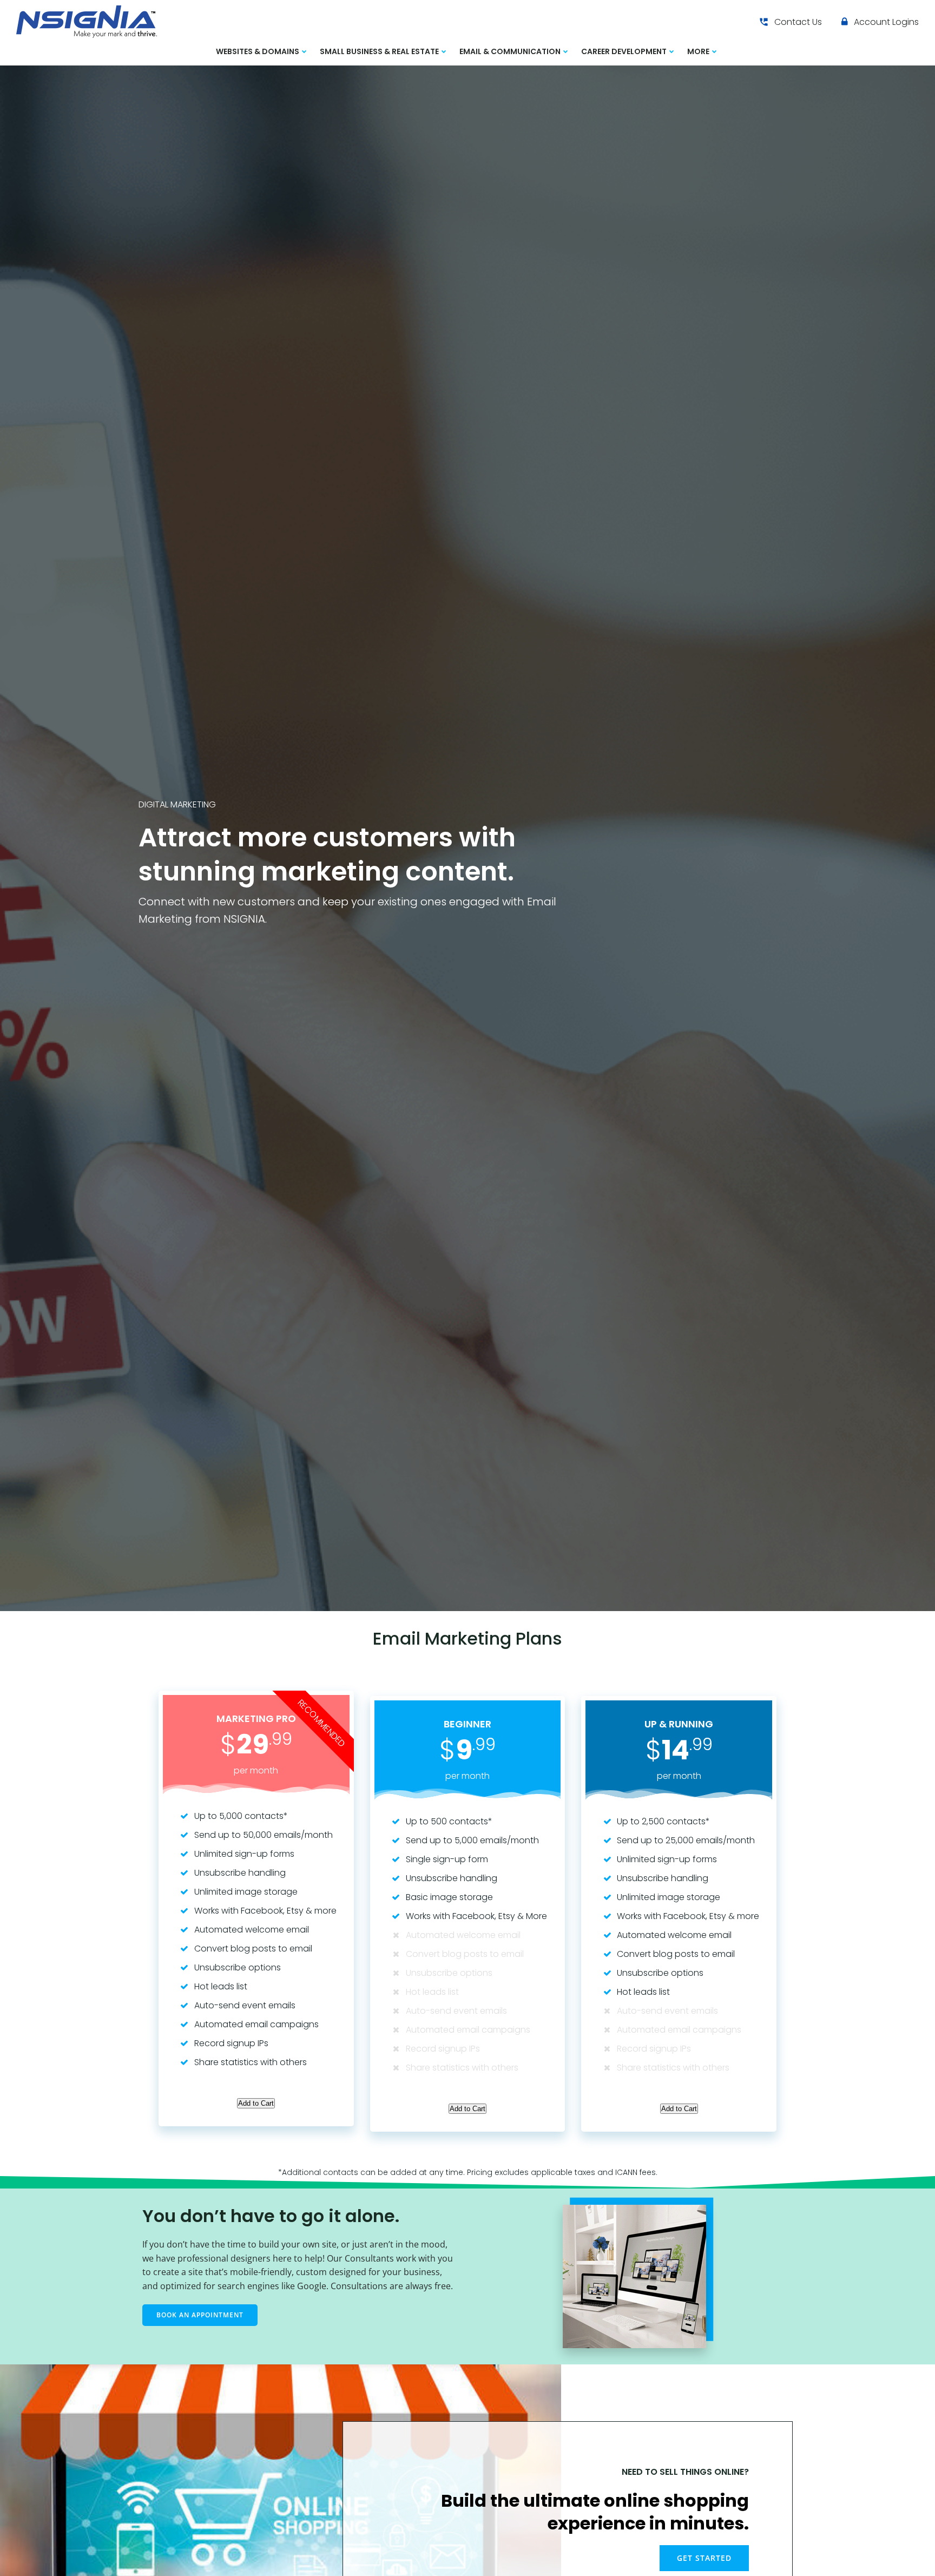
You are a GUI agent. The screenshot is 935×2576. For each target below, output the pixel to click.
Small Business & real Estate (379, 51)
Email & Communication (510, 51)
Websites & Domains (258, 51)
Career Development (624, 51)
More (698, 51)
